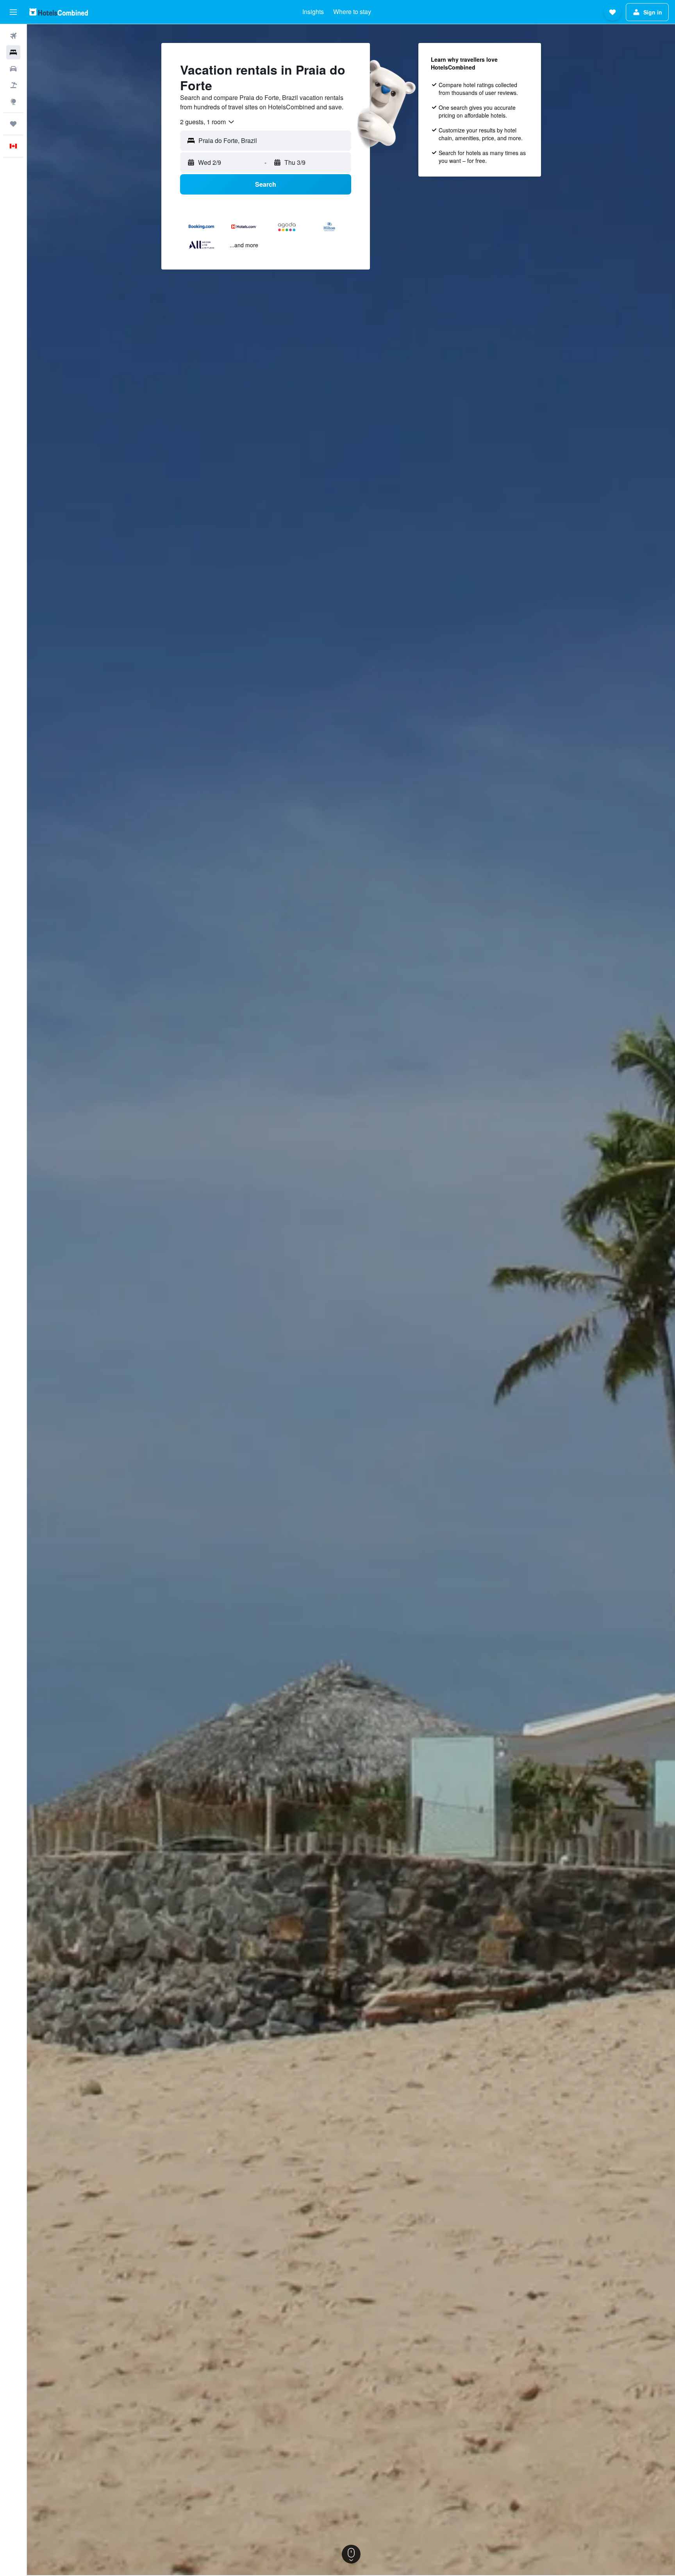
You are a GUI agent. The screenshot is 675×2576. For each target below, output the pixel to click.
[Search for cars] (13, 69)
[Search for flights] (13, 36)
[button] (13, 12)
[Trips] (13, 124)
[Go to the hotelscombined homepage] (59, 12)
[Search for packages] (13, 85)
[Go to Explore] (13, 102)
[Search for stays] (13, 52)
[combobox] (208, 122)
